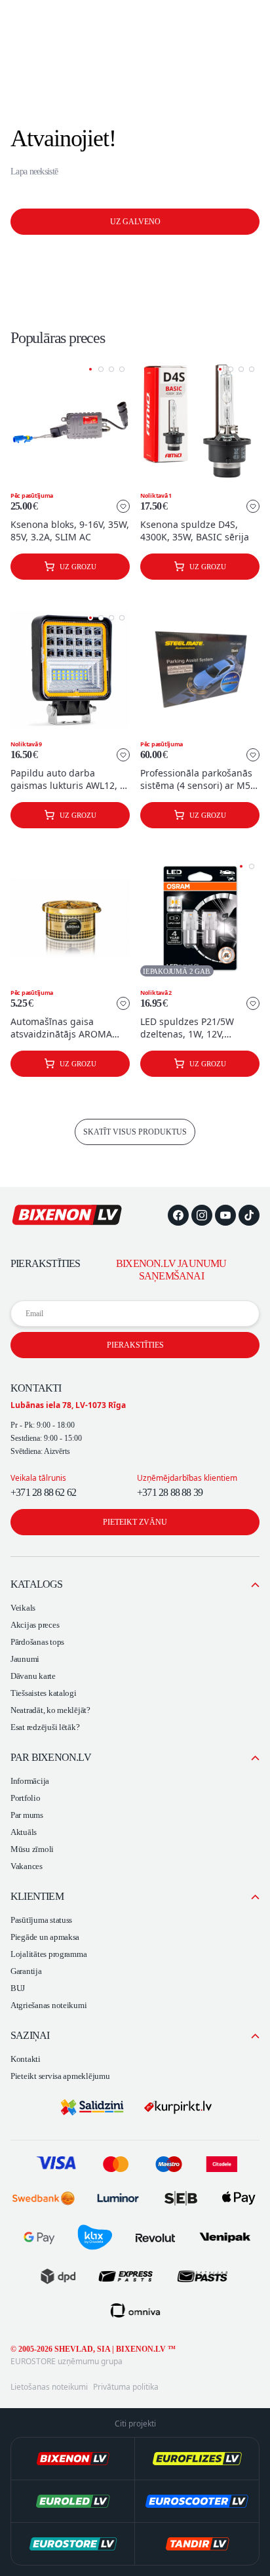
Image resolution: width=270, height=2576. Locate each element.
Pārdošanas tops (37, 1642)
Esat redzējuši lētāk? (45, 1727)
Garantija (26, 1971)
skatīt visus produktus (135, 1132)
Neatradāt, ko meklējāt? (50, 1710)
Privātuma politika (126, 2387)
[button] (90, 369)
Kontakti (26, 2059)
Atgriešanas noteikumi (48, 2005)
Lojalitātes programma (48, 1954)
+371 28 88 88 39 (170, 1492)
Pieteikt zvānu (135, 1522)
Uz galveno (135, 222)
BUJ (18, 1988)
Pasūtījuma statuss (41, 1920)
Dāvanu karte (33, 1676)
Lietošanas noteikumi (49, 2387)
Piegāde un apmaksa (45, 1937)
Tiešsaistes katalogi (44, 1693)
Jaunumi (25, 1659)
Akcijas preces (35, 1625)
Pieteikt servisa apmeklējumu (60, 2076)
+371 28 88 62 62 (43, 1492)
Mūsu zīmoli (32, 1849)
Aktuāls (24, 1832)
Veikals (23, 1608)
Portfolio (26, 1798)
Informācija (30, 1781)
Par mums (27, 1815)
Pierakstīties (135, 1345)
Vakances (27, 1866)
